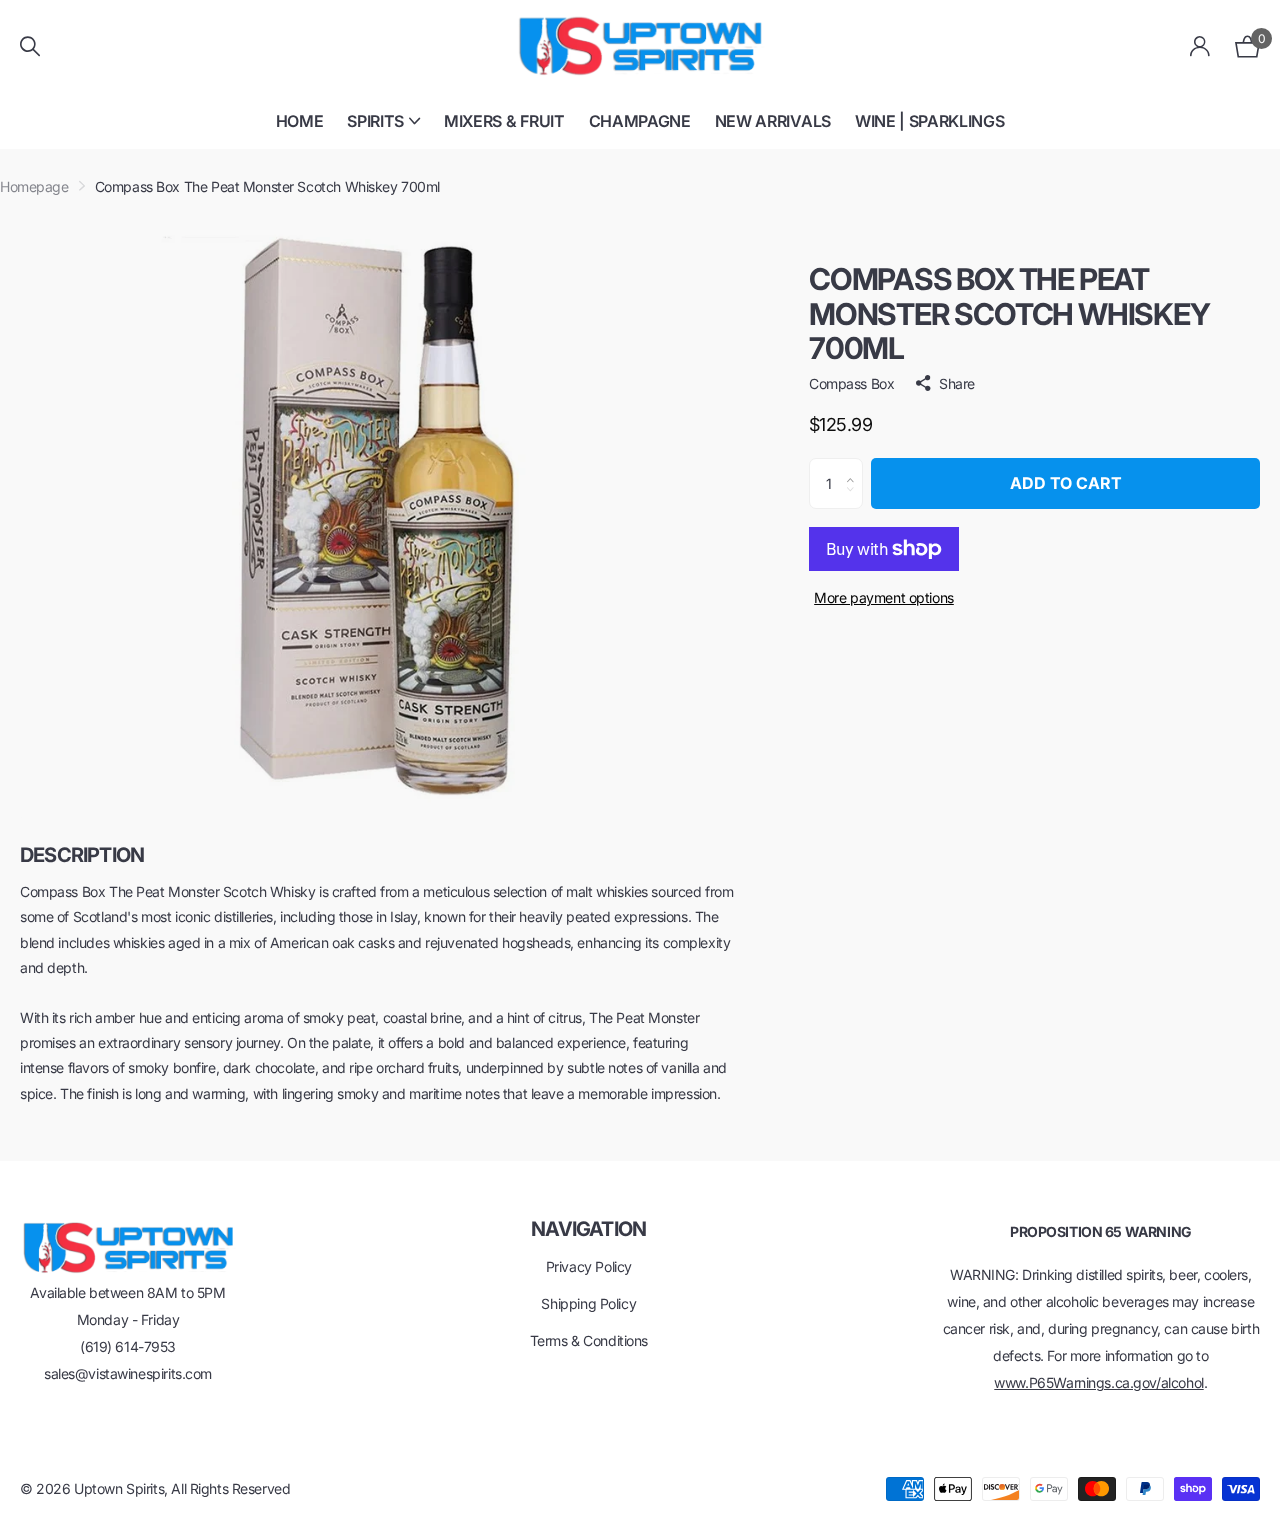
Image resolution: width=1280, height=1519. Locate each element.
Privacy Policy (589, 1266)
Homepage (34, 186)
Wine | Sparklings (930, 121)
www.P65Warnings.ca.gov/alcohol (1098, 1382)
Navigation (588, 1229)
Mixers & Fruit (504, 121)
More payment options (884, 597)
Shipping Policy (588, 1303)
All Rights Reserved (230, 1488)
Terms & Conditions (589, 1340)
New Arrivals (773, 121)
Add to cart (1066, 483)
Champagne (640, 121)
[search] (30, 46)
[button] (855, 466)
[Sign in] (1200, 46)
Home (300, 121)
